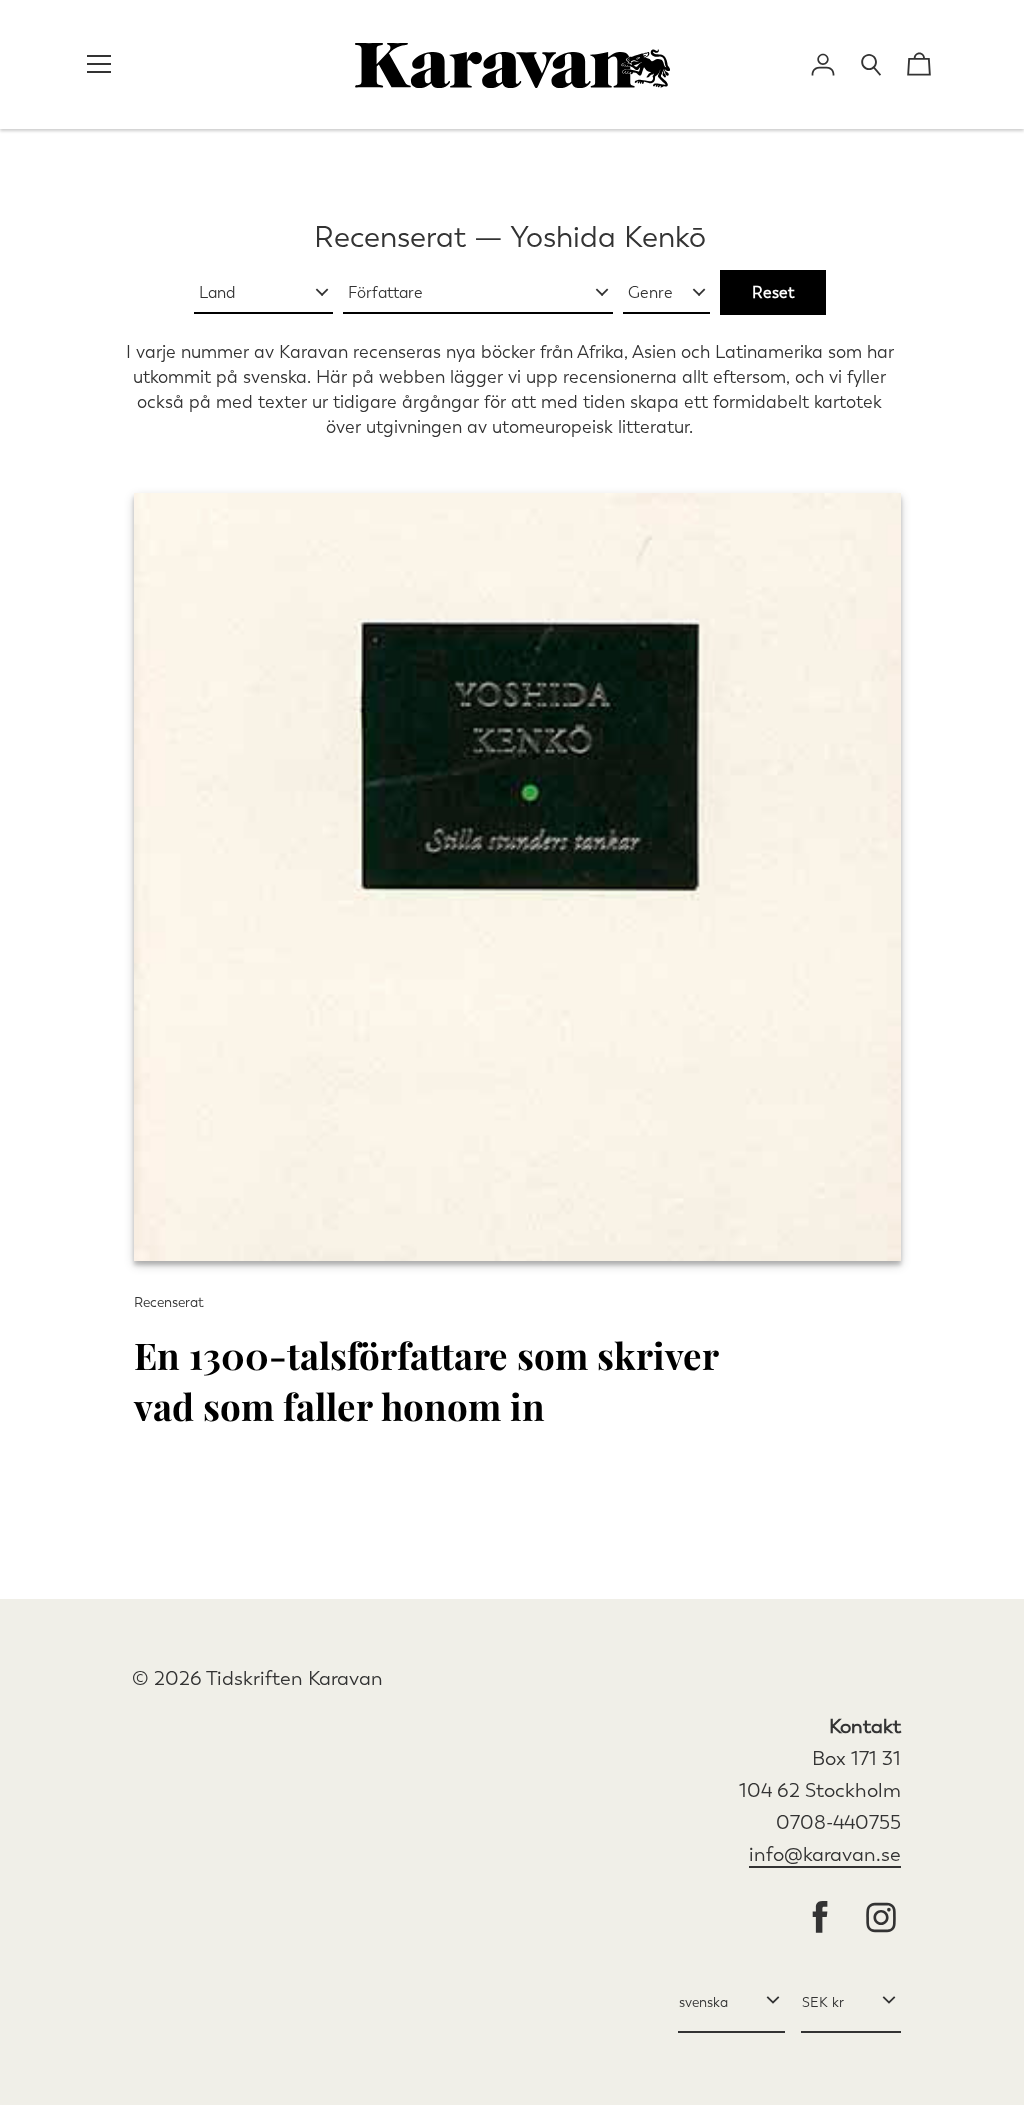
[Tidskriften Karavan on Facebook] (820, 1919)
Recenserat (390, 237)
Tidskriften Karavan (294, 1678)
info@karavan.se (825, 1854)
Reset (773, 292)
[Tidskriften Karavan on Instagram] (881, 1919)
